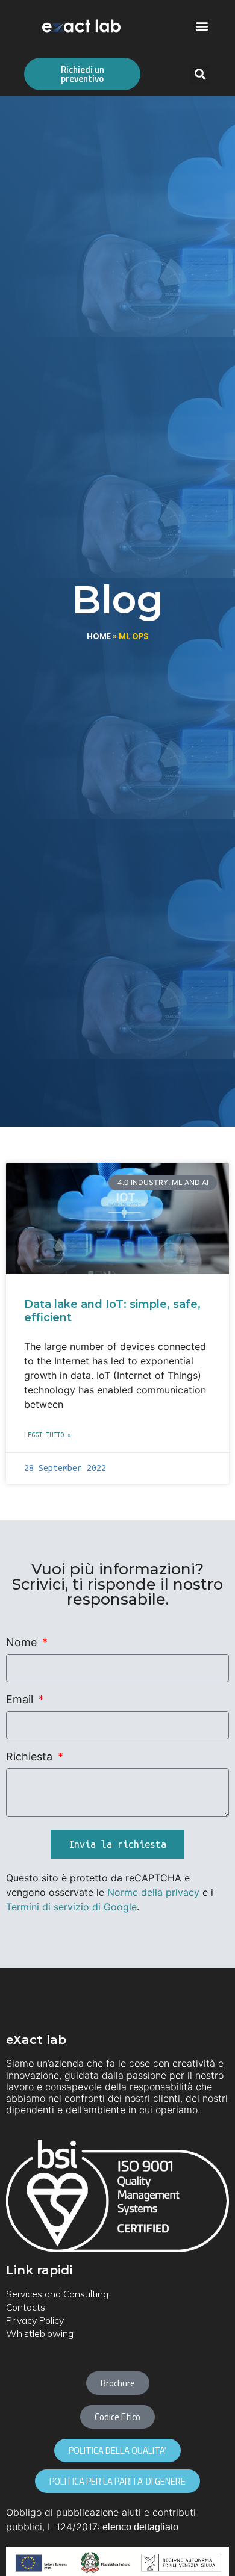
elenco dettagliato (140, 2527)
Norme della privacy (153, 1892)
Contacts (26, 2307)
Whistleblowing (40, 2333)
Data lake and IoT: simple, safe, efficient (112, 1311)
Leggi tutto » (48, 1435)
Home (99, 636)
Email (21, 1700)
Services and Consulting (57, 2294)
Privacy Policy (35, 2320)
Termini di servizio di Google (71, 1907)
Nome (23, 1643)
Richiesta (31, 1757)
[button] (202, 26)
